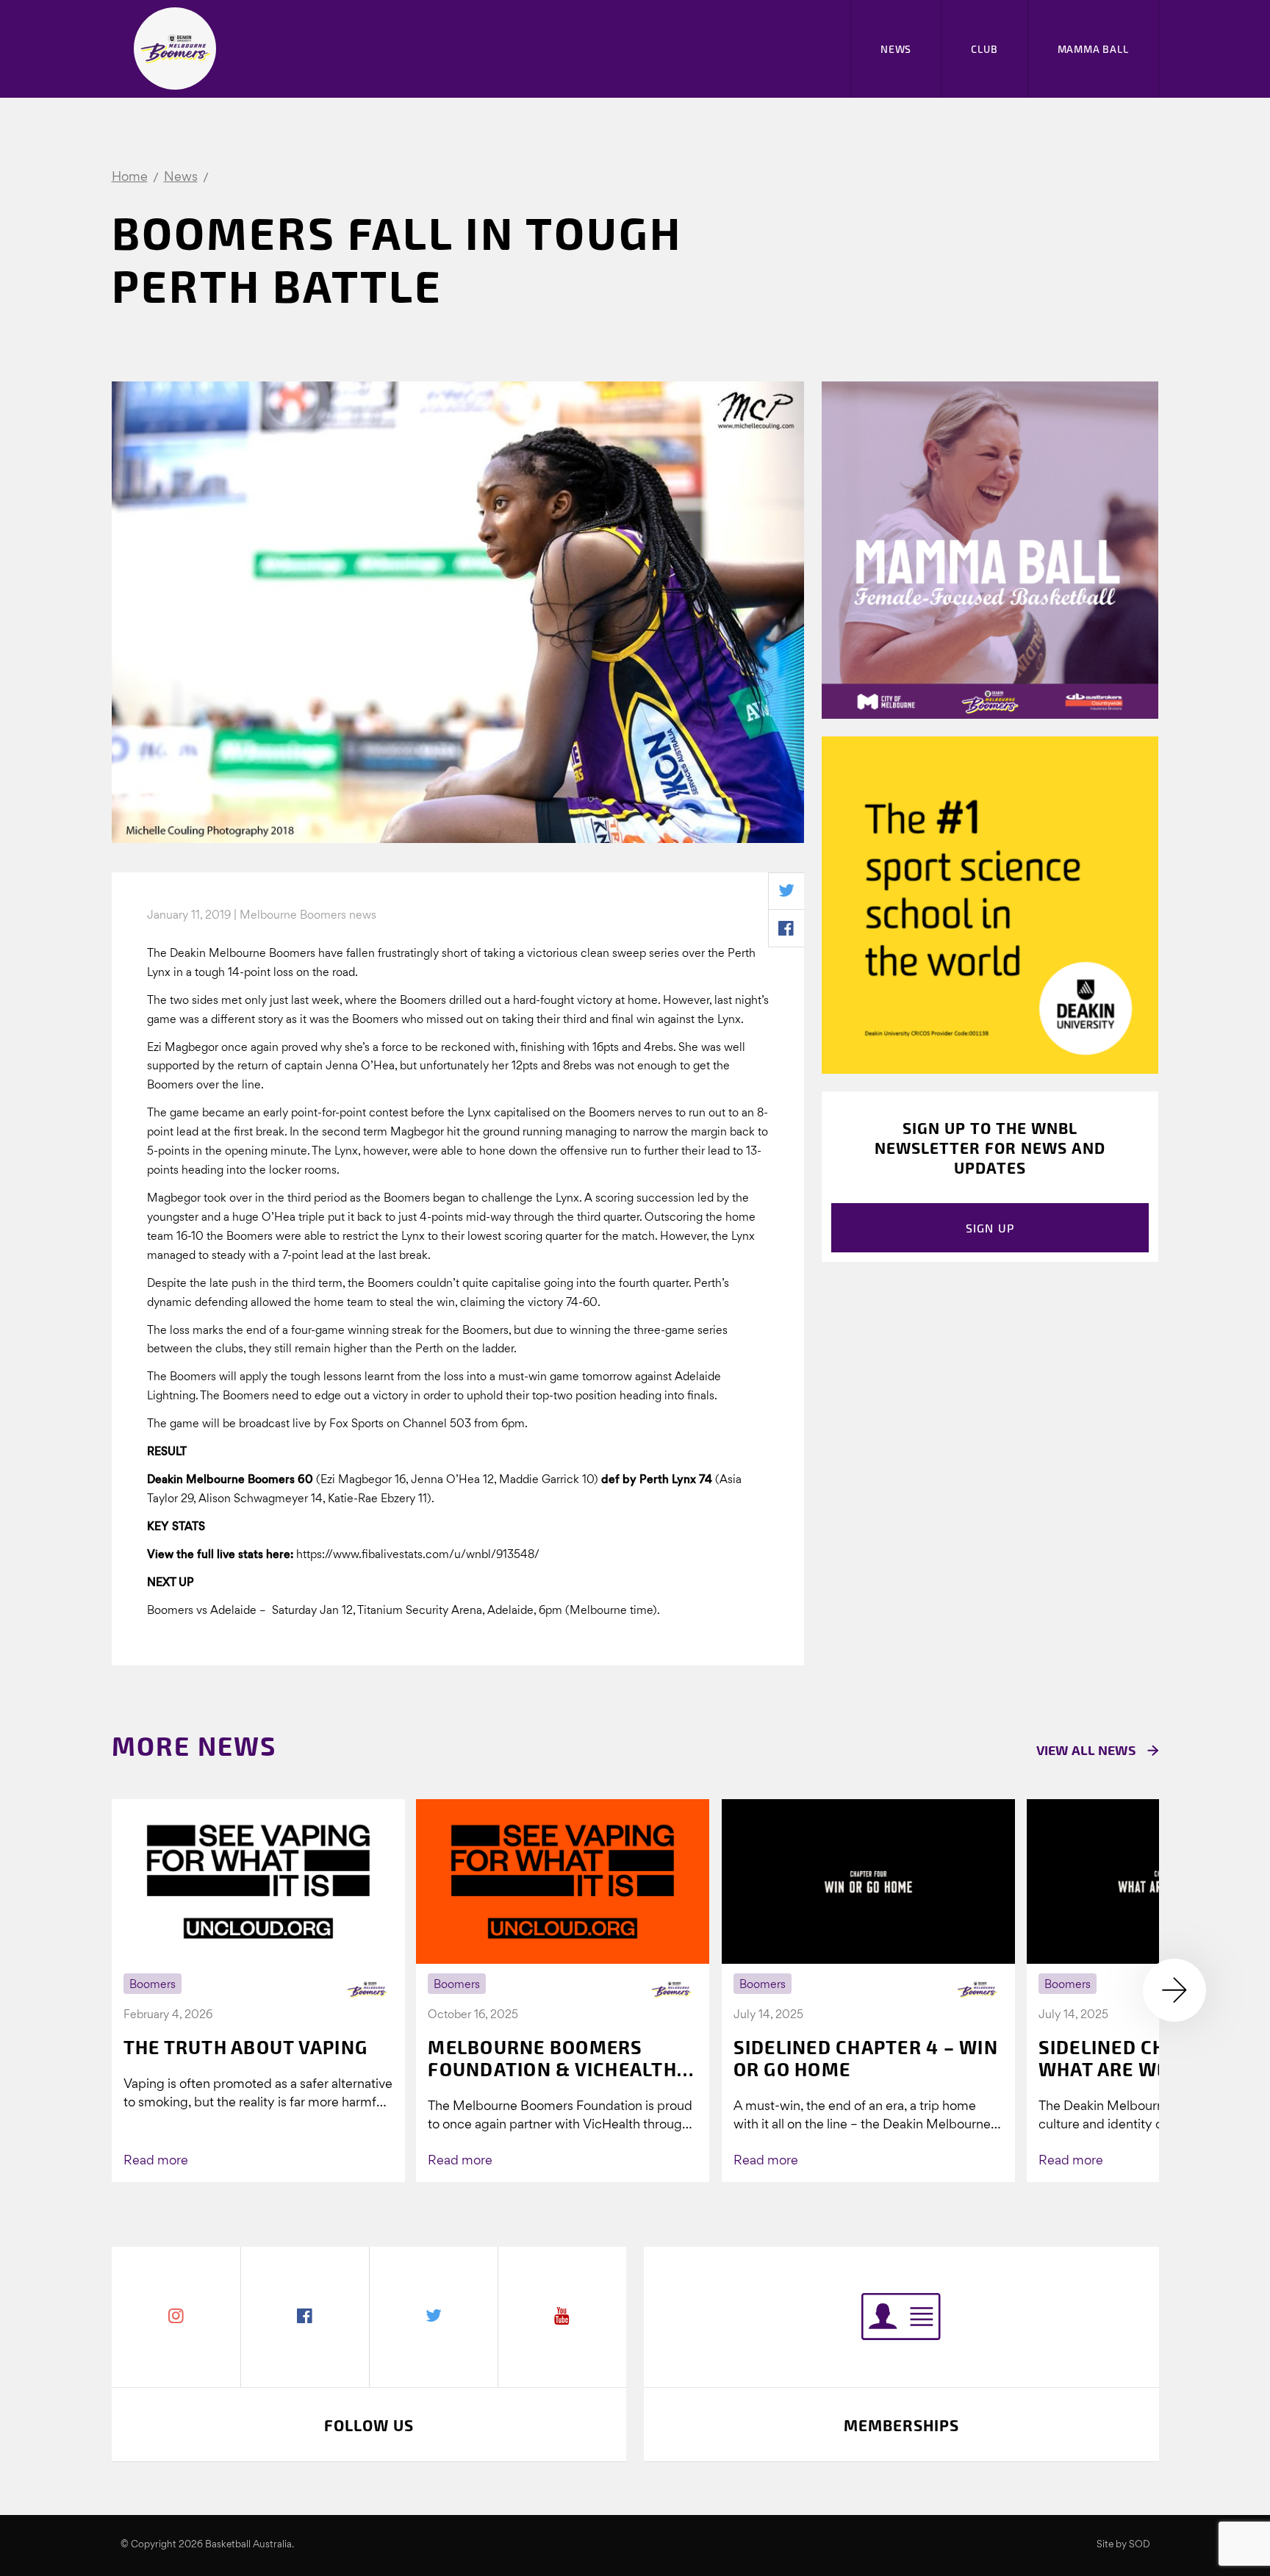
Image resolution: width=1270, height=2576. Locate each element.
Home (130, 177)
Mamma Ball (1093, 49)
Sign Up (990, 1228)
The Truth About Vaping (246, 2047)
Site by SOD (1123, 2545)
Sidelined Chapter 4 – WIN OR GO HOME (866, 2058)
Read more (156, 2161)
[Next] (1174, 1990)
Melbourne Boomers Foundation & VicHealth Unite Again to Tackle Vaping (552, 2058)
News (896, 49)
